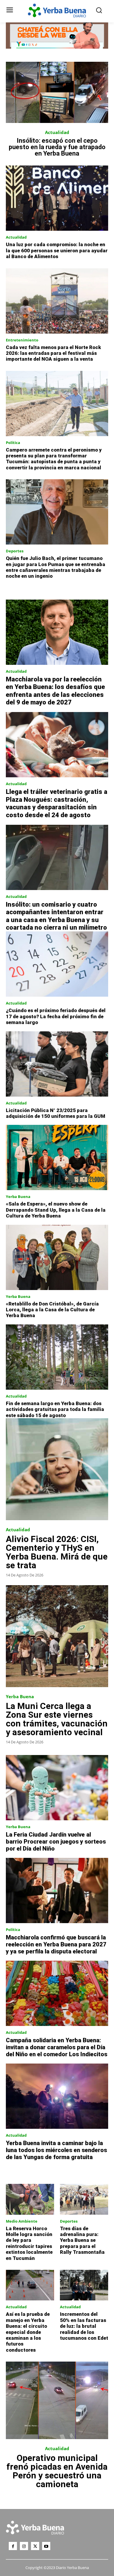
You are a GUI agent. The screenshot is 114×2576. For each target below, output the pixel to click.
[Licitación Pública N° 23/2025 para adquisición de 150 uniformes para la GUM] (57, 1064)
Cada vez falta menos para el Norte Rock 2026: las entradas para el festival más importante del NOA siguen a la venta (53, 353)
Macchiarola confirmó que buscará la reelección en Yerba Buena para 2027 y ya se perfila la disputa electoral (56, 1944)
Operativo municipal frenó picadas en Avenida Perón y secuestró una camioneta (57, 2471)
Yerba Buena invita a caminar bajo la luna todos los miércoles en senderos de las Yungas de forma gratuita (56, 2150)
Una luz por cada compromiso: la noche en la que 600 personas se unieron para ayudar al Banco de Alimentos (57, 250)
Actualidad (57, 132)
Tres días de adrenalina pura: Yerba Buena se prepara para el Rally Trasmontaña (82, 2240)
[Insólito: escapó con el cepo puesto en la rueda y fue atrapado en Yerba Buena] (57, 92)
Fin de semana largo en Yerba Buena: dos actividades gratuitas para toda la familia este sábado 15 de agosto (55, 1409)
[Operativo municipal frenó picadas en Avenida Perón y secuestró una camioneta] (57, 2400)
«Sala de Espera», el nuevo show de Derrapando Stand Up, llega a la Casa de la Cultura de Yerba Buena (56, 1210)
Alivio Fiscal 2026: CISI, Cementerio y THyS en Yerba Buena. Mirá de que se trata (57, 1552)
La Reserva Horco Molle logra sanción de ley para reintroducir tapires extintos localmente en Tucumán (29, 2243)
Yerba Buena (18, 1197)
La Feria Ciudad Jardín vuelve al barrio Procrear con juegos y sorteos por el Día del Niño (56, 1842)
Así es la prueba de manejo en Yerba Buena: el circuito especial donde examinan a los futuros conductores (28, 2332)
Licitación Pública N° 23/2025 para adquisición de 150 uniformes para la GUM (56, 1113)
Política (13, 443)
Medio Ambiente (22, 2221)
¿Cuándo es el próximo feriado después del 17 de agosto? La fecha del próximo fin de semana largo (56, 1016)
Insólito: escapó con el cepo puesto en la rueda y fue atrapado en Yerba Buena (57, 147)
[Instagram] (24, 2546)
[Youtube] (46, 2546)
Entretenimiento (22, 340)
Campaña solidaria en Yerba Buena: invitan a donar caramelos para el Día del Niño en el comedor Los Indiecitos (57, 2047)
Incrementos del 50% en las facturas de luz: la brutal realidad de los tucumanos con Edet (84, 2326)
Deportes (15, 551)
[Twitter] (35, 2546)
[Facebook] (13, 2546)
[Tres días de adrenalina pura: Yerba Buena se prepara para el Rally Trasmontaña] (84, 2199)
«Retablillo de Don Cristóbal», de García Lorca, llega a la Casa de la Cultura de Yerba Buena (52, 1310)
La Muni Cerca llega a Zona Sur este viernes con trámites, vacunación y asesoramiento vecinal (57, 1719)
